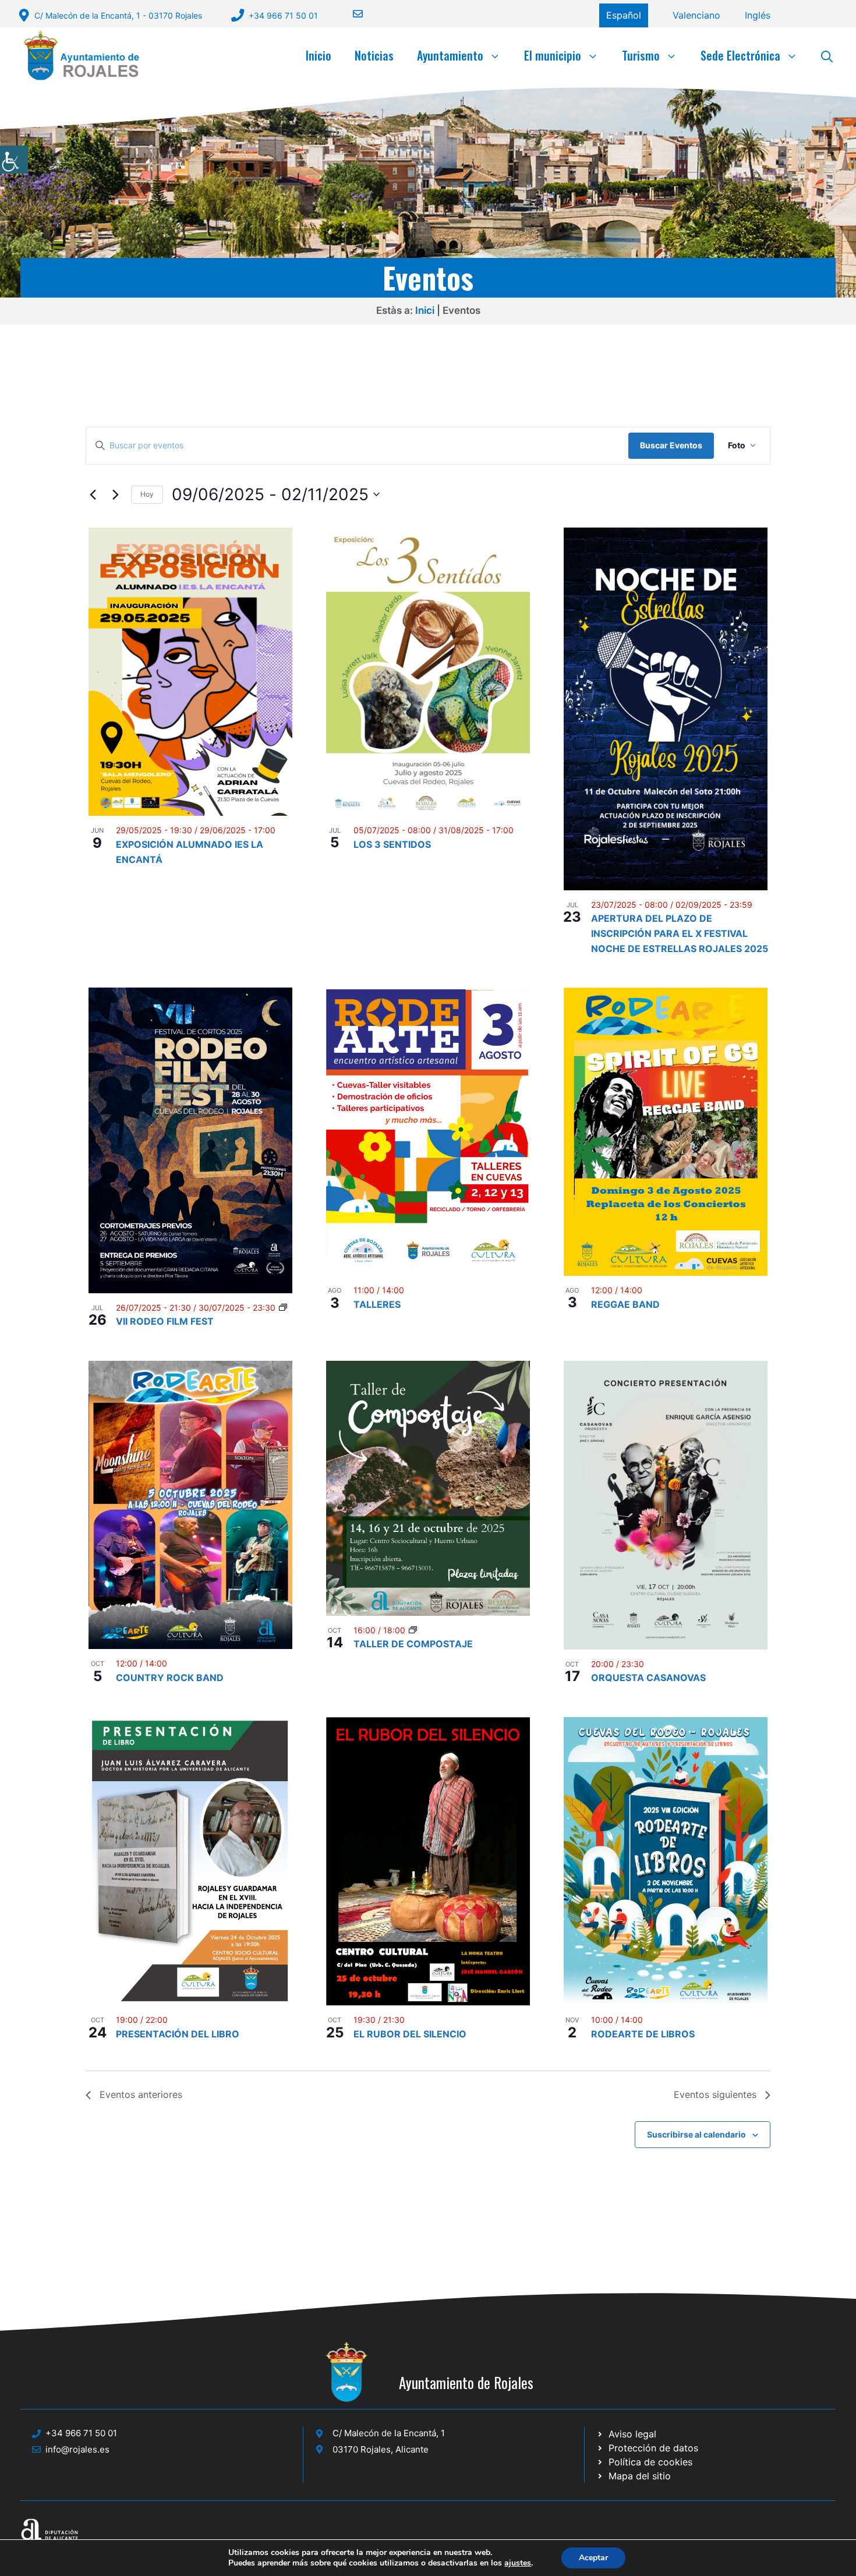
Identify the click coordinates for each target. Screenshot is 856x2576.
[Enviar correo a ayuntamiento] (351, 14)
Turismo (641, 55)
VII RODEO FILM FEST (165, 1321)
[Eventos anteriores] (93, 494)
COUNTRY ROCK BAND (170, 1678)
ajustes (518, 2563)
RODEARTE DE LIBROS (643, 2034)
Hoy (147, 494)
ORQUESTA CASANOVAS (648, 1678)
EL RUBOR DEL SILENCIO (410, 2034)
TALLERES (377, 1304)
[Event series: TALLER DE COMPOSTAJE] (413, 1630)
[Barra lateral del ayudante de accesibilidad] (14, 160)
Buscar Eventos (671, 445)
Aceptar (593, 2558)
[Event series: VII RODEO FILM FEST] (283, 1308)
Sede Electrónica (740, 55)
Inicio (319, 55)
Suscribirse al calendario (696, 2134)
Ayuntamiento (450, 55)
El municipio (553, 55)
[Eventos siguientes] (115, 494)
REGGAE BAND (625, 1304)
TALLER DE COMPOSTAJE (413, 1644)
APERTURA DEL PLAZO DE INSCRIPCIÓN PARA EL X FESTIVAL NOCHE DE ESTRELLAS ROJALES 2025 (680, 933)
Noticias (374, 55)
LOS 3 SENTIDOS (392, 844)
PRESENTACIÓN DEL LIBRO (178, 2034)
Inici (425, 310)
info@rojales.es (77, 2449)
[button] (827, 55)
